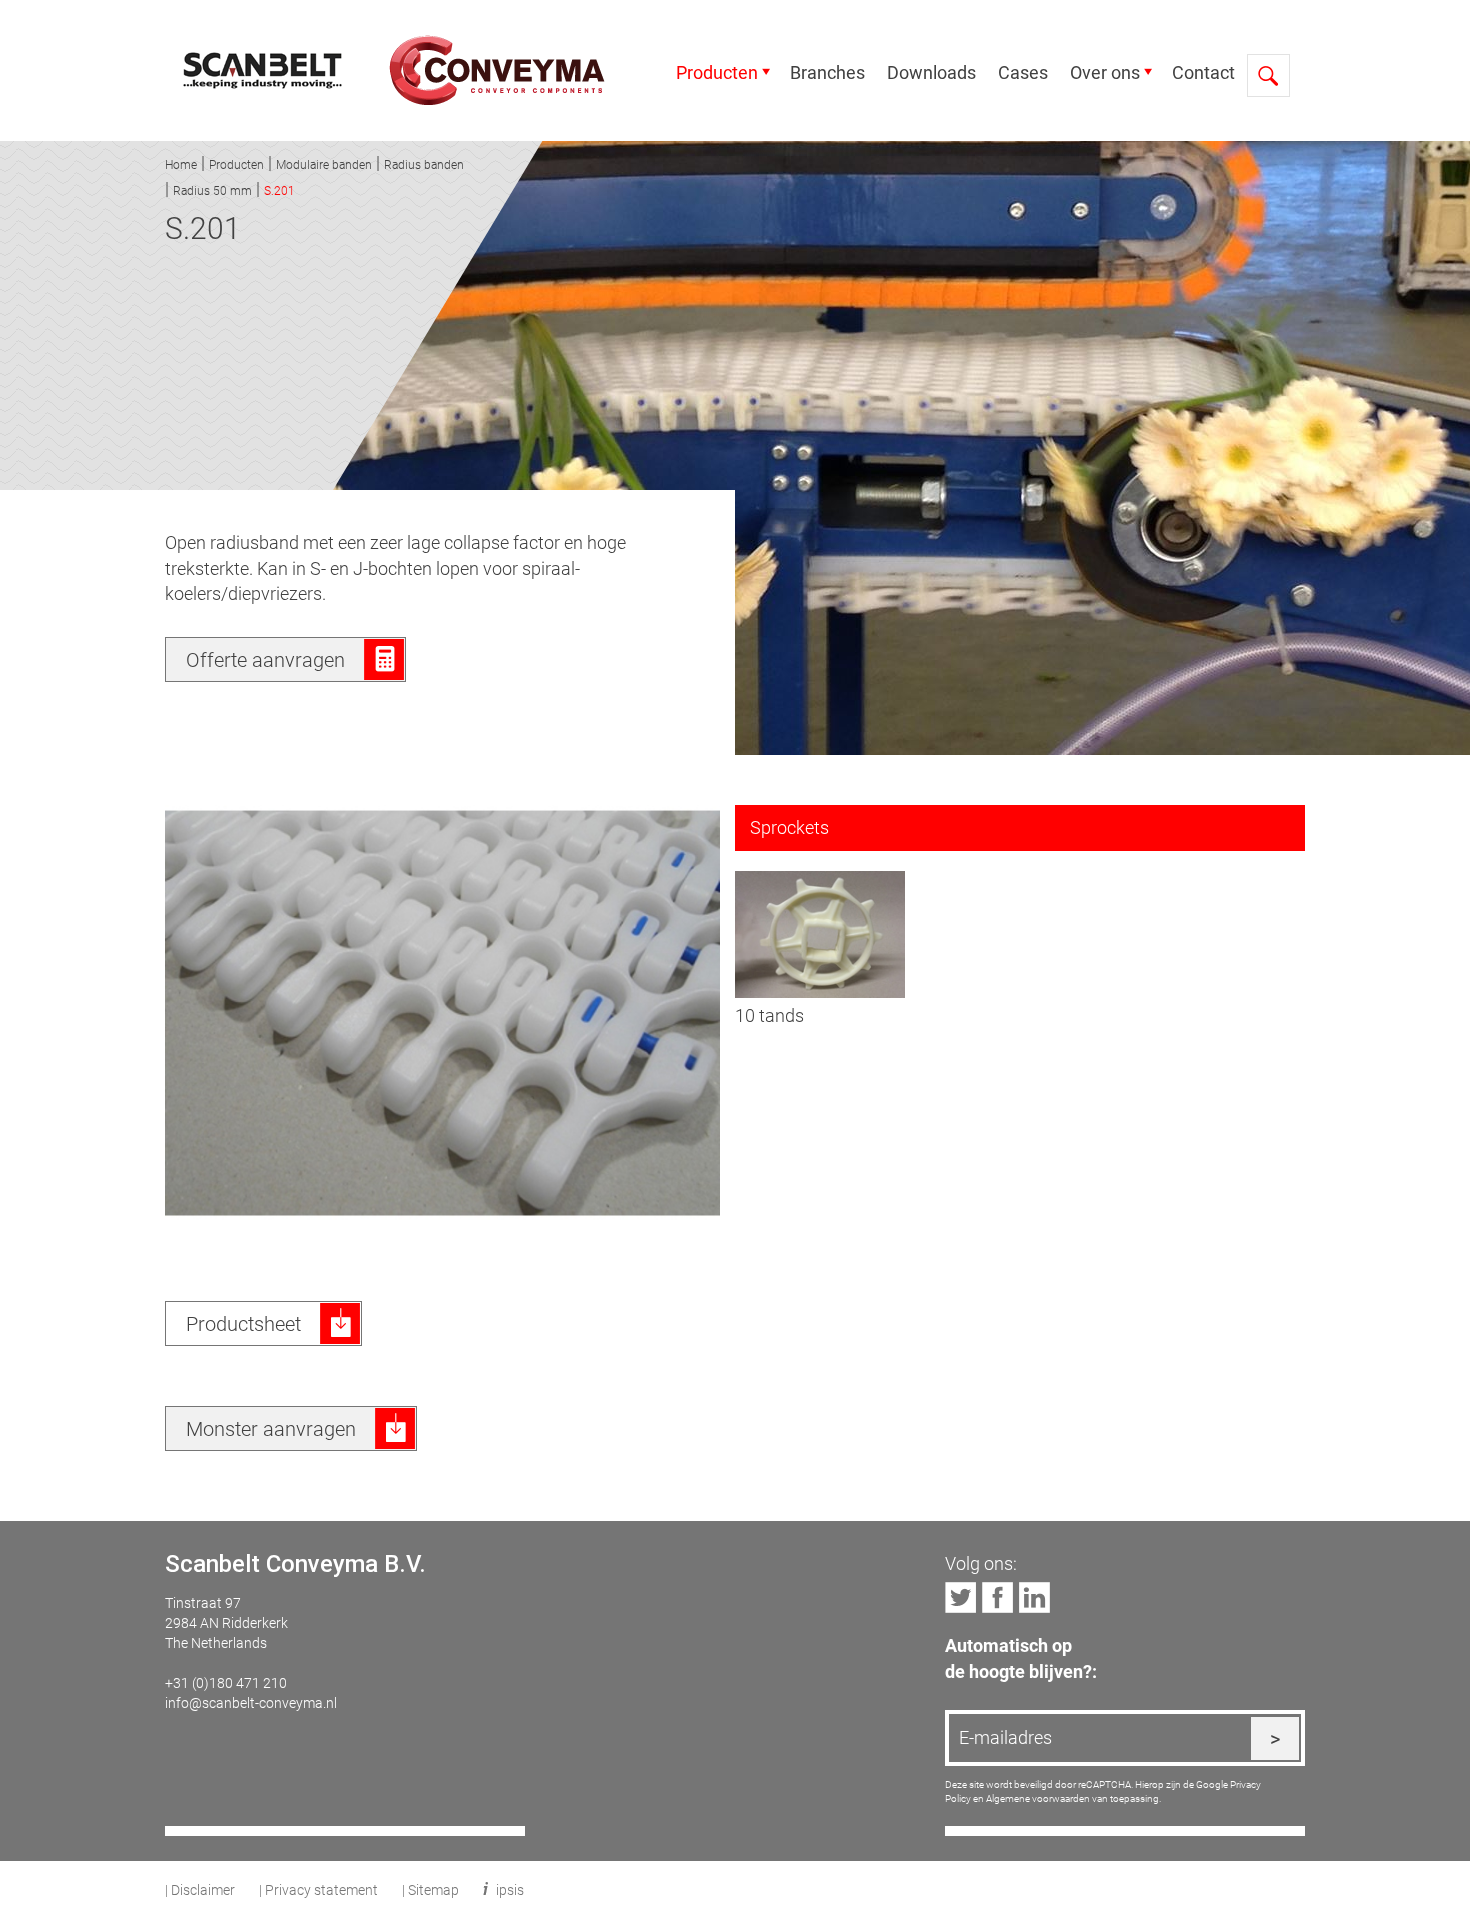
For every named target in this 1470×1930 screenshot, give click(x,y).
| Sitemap (430, 1889)
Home (181, 164)
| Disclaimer (200, 1889)
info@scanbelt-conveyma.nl (251, 1702)
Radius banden (424, 164)
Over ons (1105, 72)
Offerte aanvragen (265, 659)
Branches (827, 72)
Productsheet (243, 1323)
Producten (717, 72)
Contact (1203, 72)
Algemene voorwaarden (1038, 1798)
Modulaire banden (324, 164)
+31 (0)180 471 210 (226, 1682)
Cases (1023, 72)
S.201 (279, 190)
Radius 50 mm (212, 190)
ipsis (510, 1889)
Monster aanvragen (271, 1428)
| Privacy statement (318, 1889)
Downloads (931, 72)
